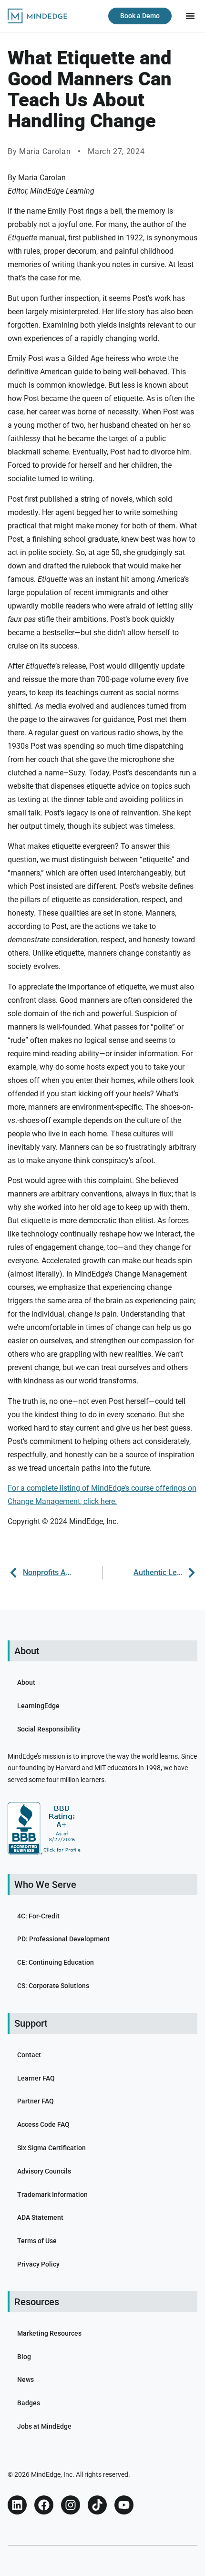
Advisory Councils (44, 2171)
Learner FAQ (36, 2078)
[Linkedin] (17, 2505)
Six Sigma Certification (51, 2148)
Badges (29, 2403)
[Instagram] (71, 2505)
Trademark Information (52, 2195)
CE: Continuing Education (56, 1962)
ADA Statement (40, 2217)
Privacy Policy (38, 2264)
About (26, 1682)
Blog (24, 2357)
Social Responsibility (49, 1729)
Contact (29, 2055)
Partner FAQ (36, 2101)
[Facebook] (44, 2505)
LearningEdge (38, 1706)
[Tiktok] (97, 2505)
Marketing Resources (49, 2333)
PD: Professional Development (63, 1939)
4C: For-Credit (38, 1916)
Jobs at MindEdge (44, 2426)
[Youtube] (124, 2505)
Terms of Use (37, 2241)
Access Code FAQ (43, 2124)
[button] (190, 16)
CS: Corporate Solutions (53, 1986)
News (26, 2380)
